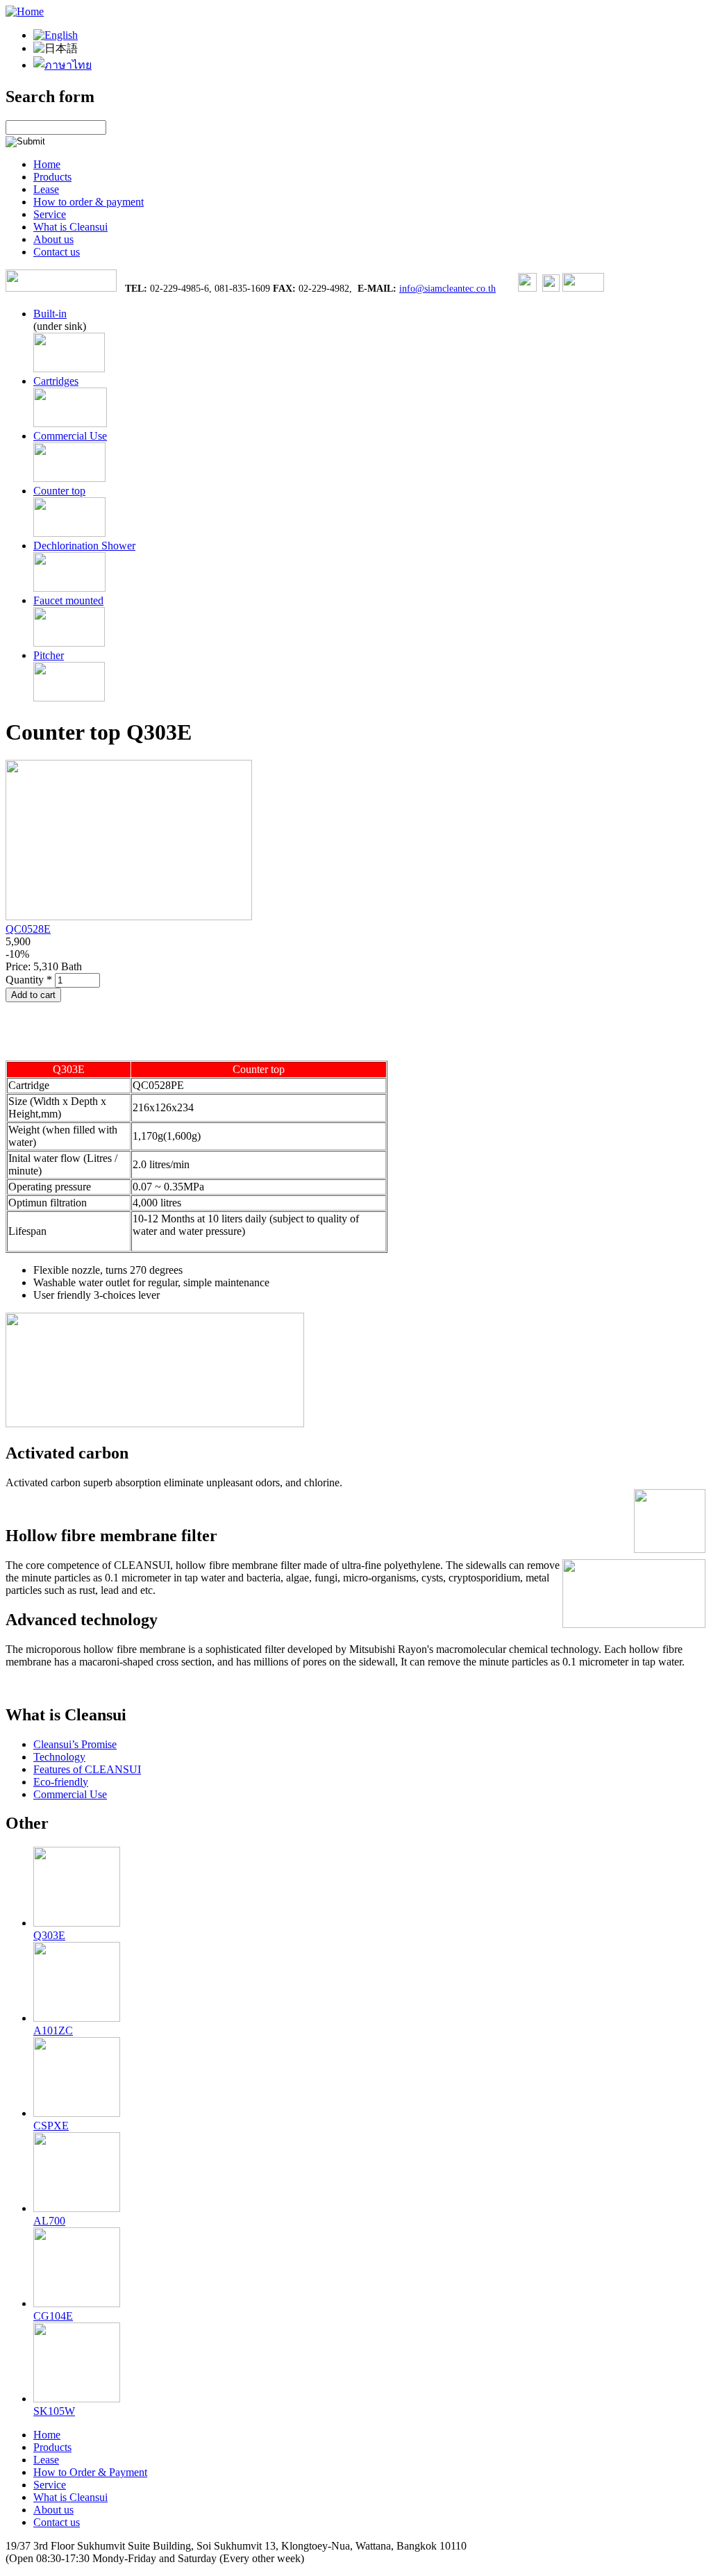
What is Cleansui (70, 227)
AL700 (49, 2221)
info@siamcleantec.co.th (447, 289)
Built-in (50, 314)
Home (47, 164)
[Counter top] (69, 533)
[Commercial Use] (69, 478)
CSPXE (51, 2126)
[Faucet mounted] (69, 643)
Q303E (49, 1935)
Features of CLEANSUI (87, 1769)
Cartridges (56, 381)
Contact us (57, 252)
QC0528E (28, 929)
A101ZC (53, 2030)
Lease (46, 189)
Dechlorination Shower (84, 546)
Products (52, 177)
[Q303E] (56, 35)
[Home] (25, 11)
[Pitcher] (69, 698)
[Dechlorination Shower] (69, 588)
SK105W (54, 2411)
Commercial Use (70, 436)
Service (50, 214)
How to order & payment (89, 202)
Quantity (29, 980)
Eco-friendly (61, 1782)
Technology (59, 1757)
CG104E (53, 2316)
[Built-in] (69, 368)
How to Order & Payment (90, 2472)
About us (53, 239)
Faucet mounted (68, 600)
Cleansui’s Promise (75, 1744)
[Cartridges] (70, 423)
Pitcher (49, 655)
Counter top (59, 491)
